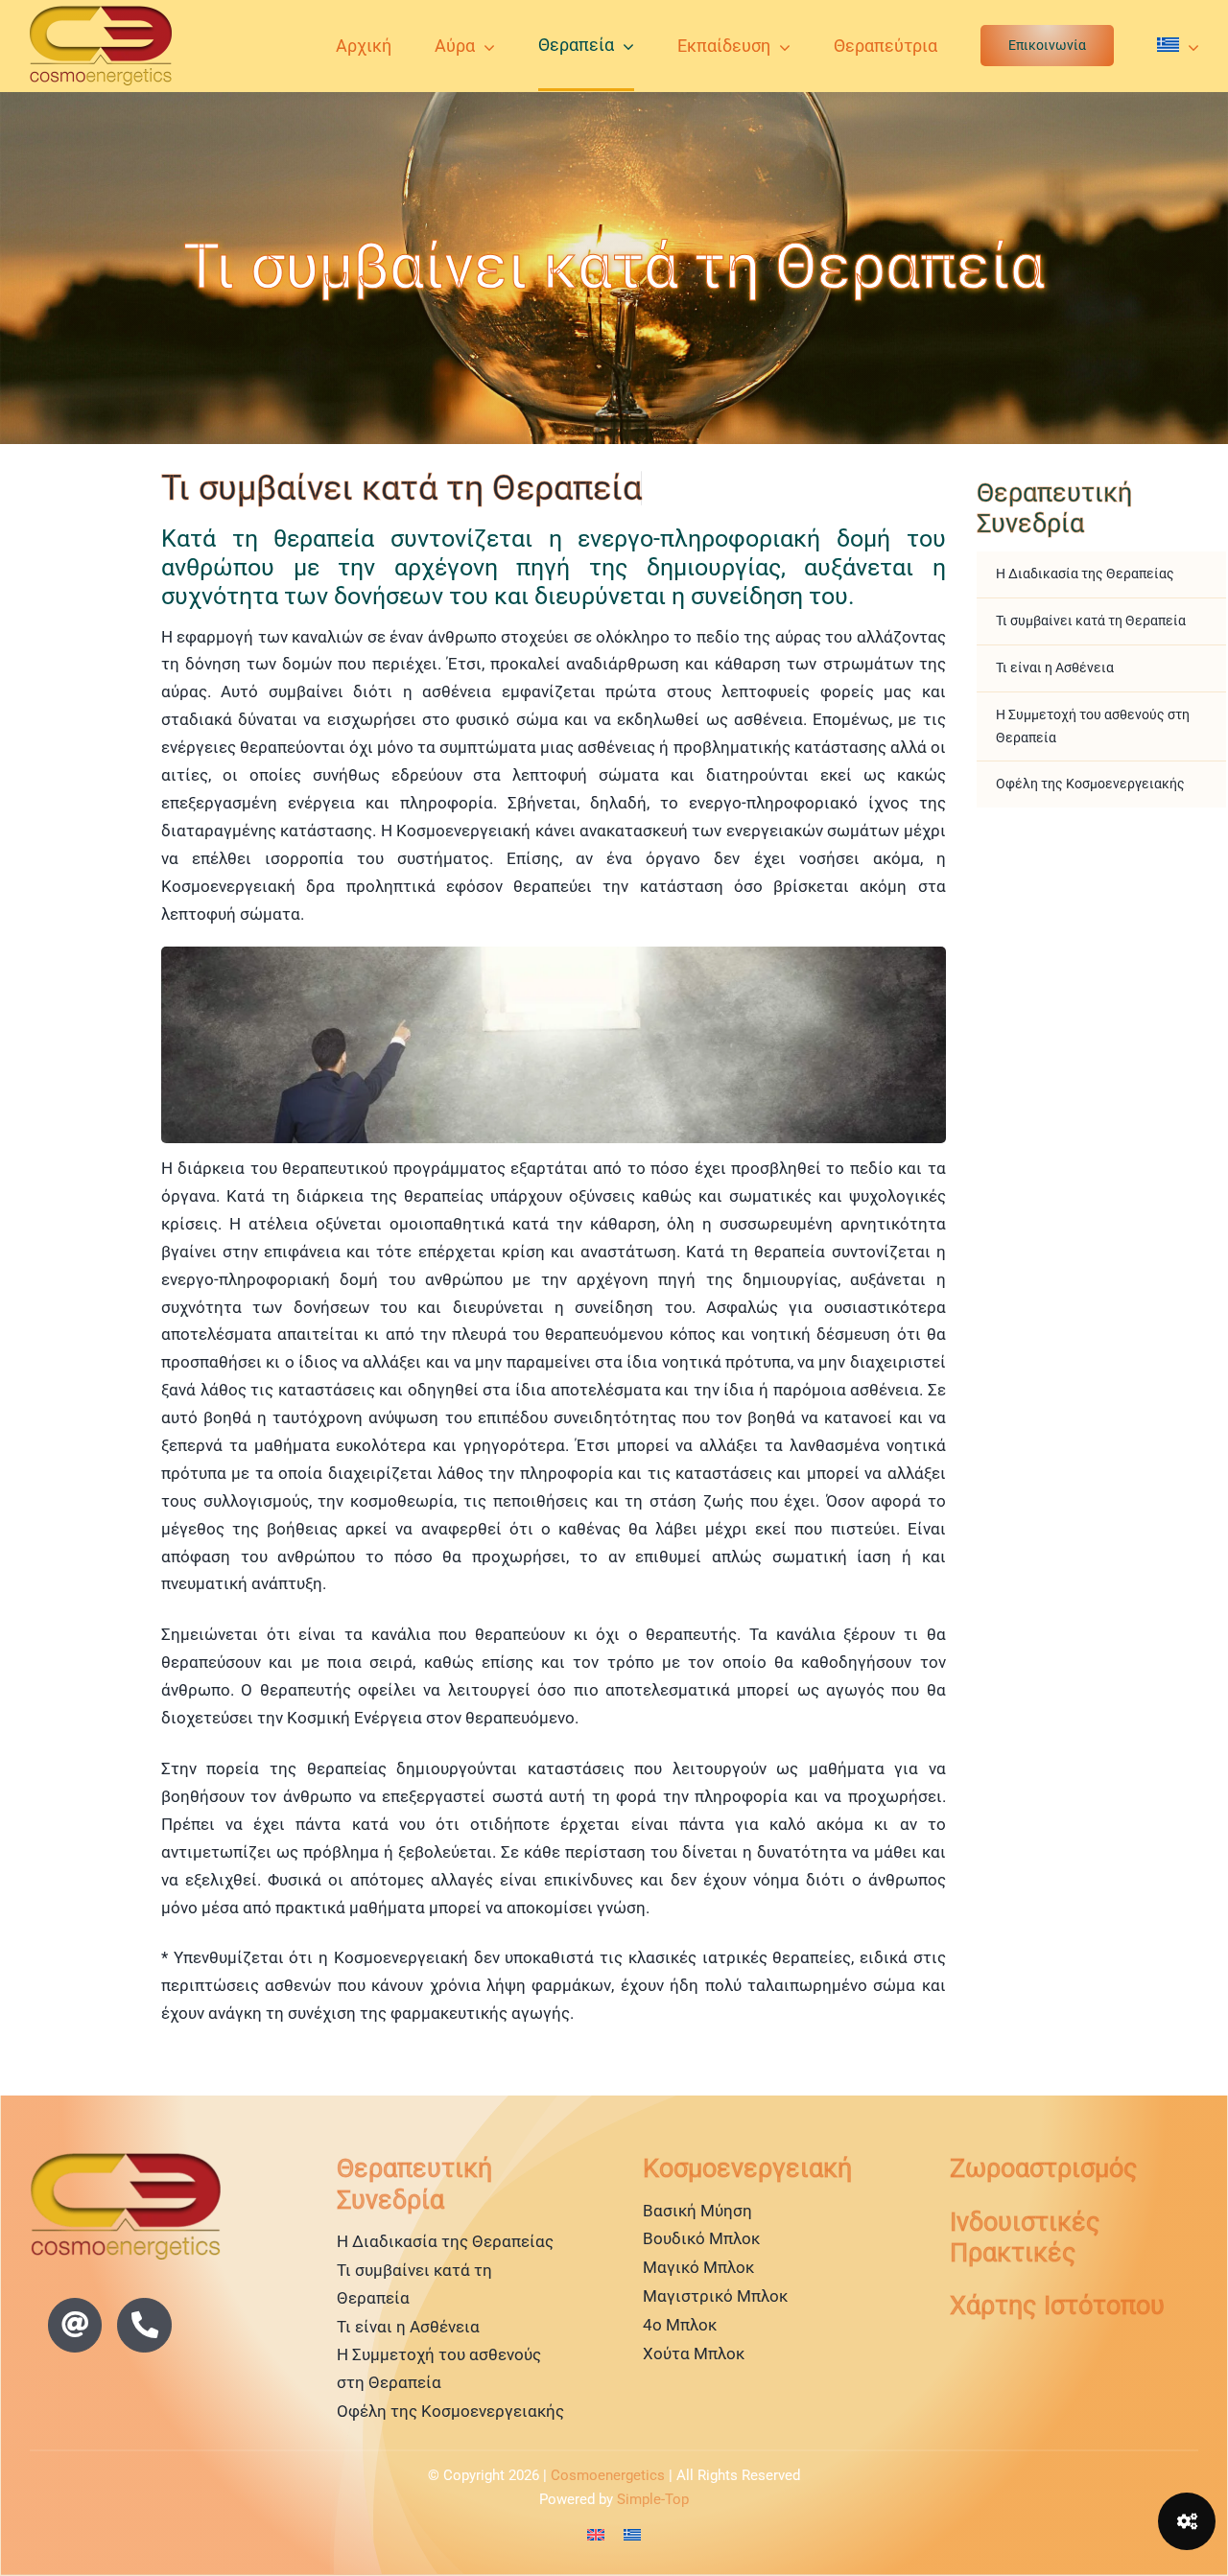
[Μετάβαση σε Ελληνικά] (632, 2535)
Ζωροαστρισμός (1044, 2168)
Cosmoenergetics (608, 2475)
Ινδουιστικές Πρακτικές (1025, 2237)
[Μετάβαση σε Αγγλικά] (596, 2535)
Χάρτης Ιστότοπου (1057, 2306)
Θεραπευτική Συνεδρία (1054, 508)
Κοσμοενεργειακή (747, 2168)
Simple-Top (653, 2499)
